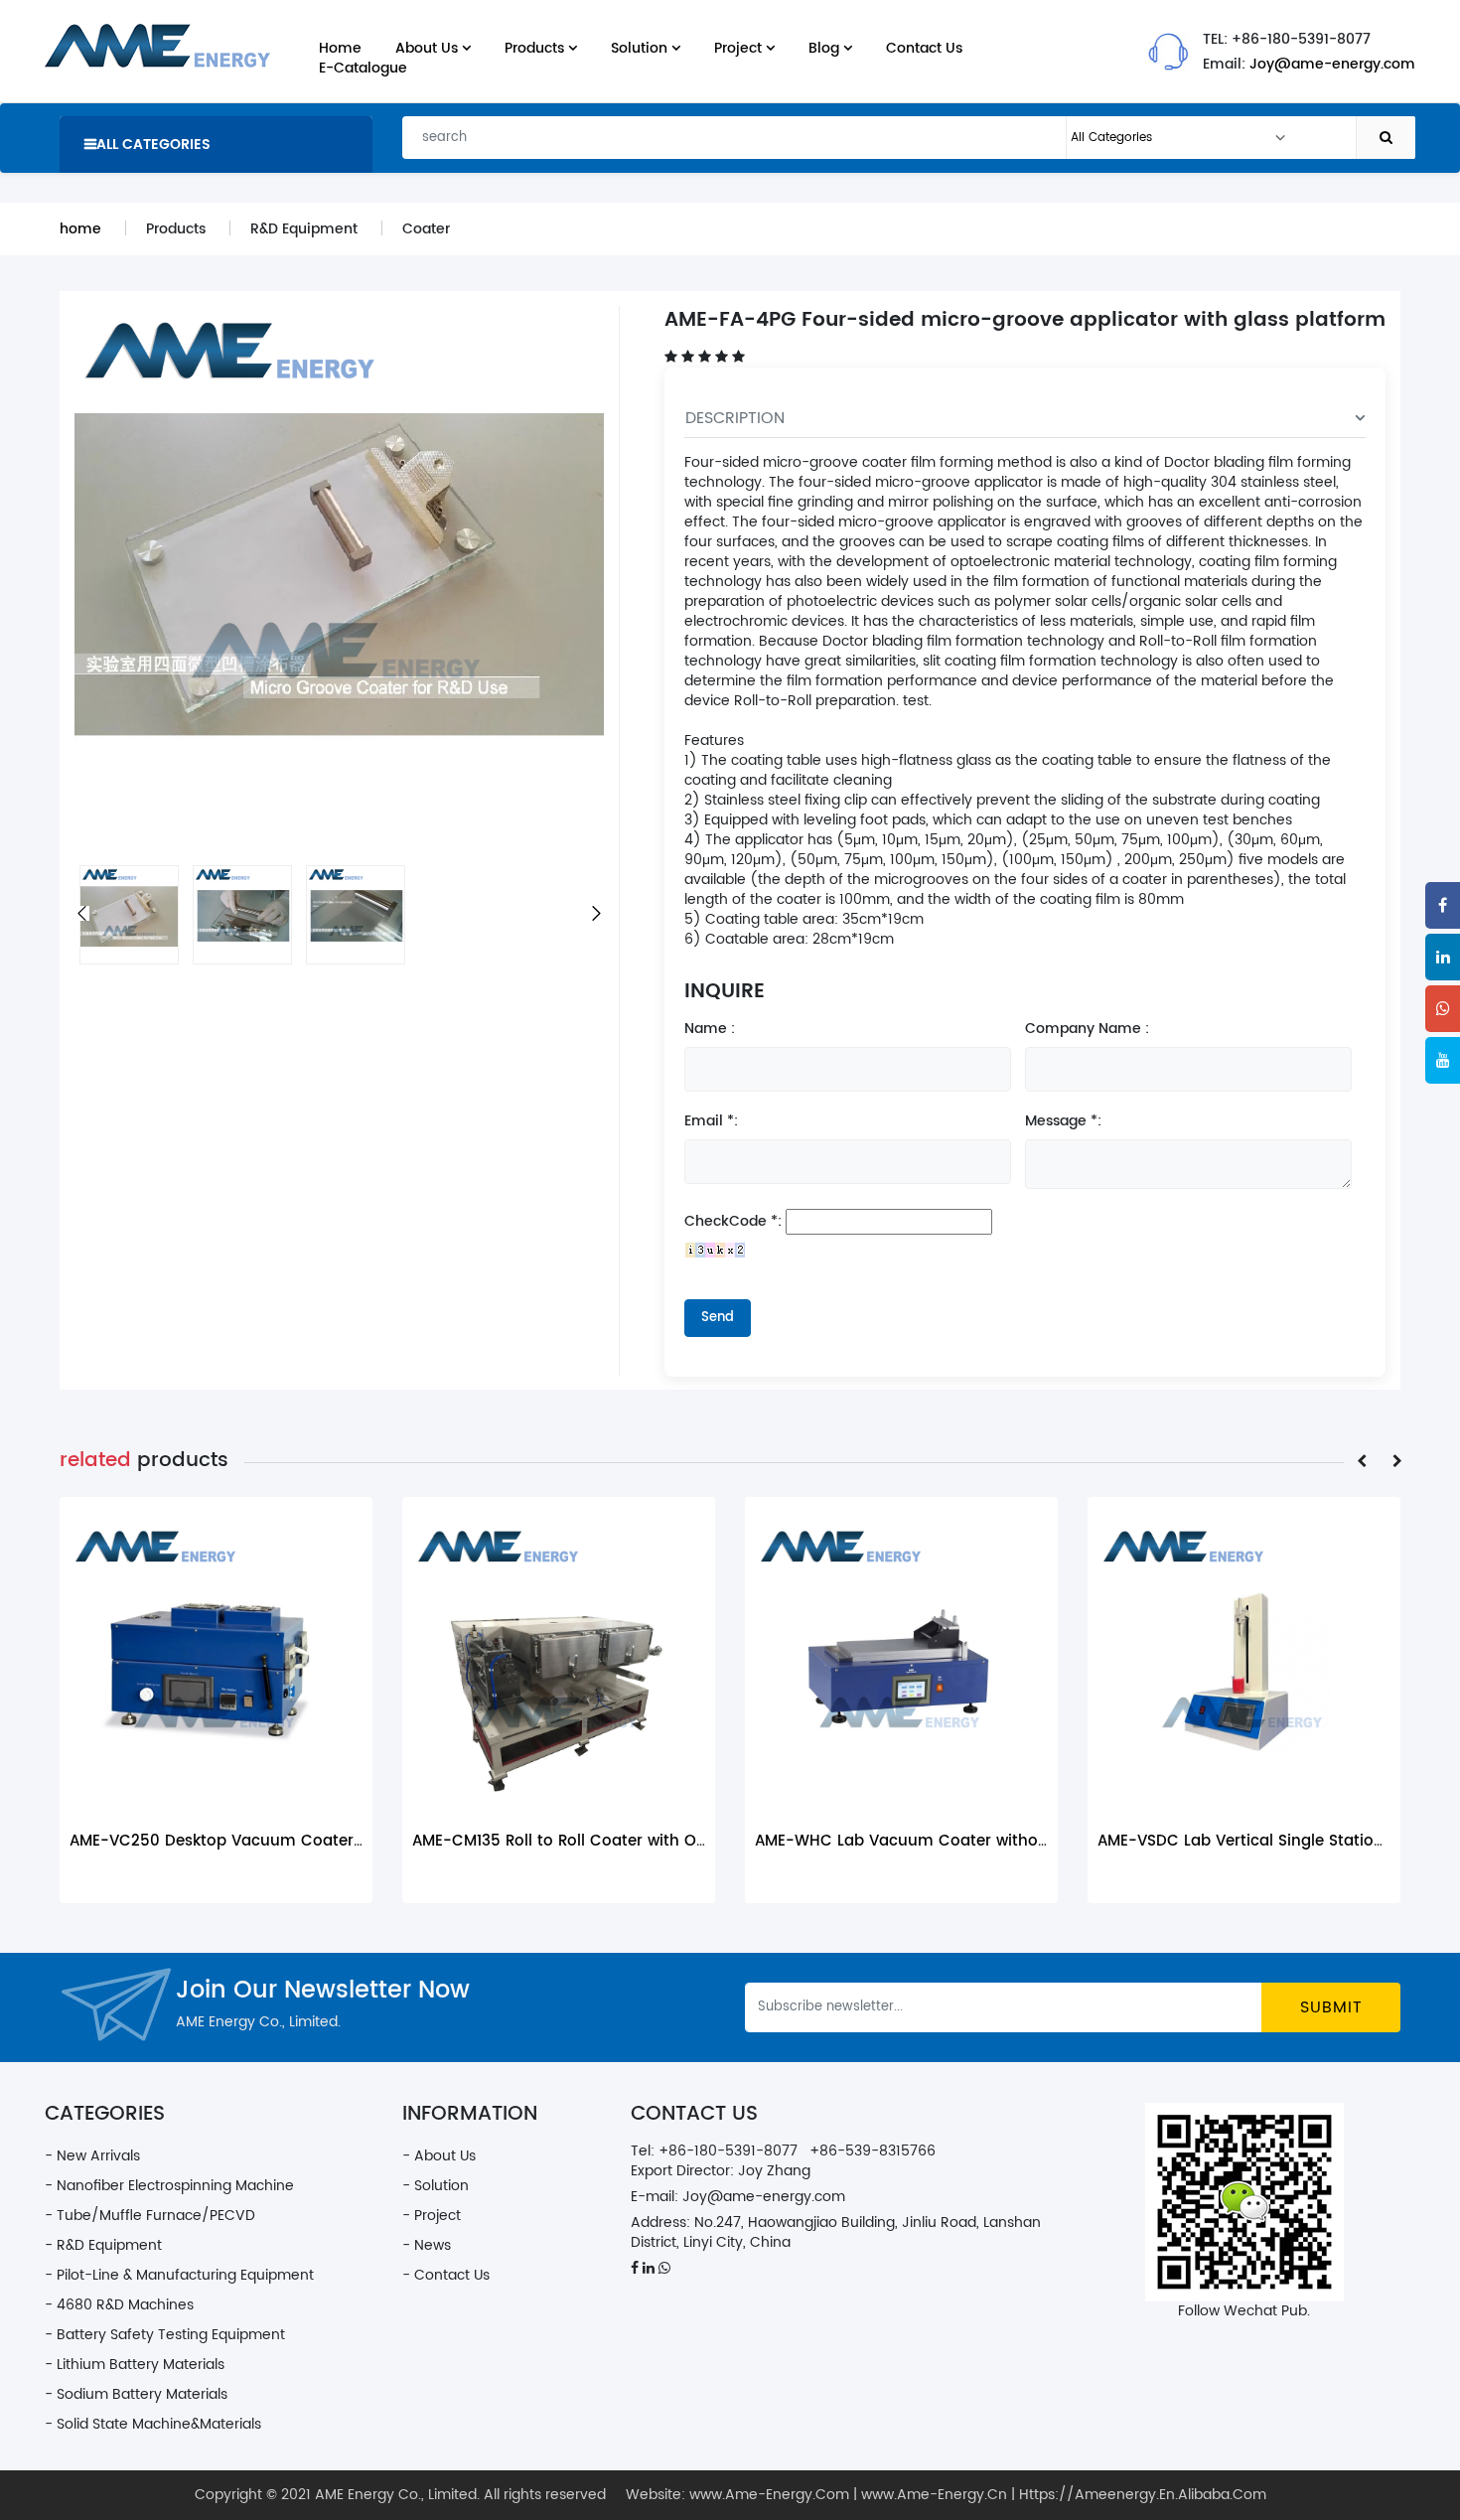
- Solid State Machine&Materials (153, 2424)
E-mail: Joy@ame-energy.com (738, 2197)
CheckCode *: (733, 1222)
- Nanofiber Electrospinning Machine (169, 2186)
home (80, 229)
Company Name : (1087, 1029)
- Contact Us (446, 2275)
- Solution (436, 2186)
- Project (432, 2216)
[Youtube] (1443, 1060)
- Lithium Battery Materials (135, 2365)
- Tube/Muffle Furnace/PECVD (150, 2216)
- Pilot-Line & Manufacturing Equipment (179, 2275)
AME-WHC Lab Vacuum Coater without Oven (927, 1841)
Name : (710, 1029)
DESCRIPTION (735, 418)
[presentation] (1362, 1462)
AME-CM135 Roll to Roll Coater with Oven (568, 1841)
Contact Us (924, 48)
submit (1331, 2007)
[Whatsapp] (1443, 1009)
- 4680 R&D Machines (119, 2305)
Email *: (711, 1121)
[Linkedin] (1443, 957)
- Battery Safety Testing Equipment (165, 2335)
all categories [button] (153, 145)
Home (340, 48)
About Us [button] (429, 48)
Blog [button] (826, 48)
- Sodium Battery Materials (136, 2394)
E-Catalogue (363, 68)
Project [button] (740, 48)
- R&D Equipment (103, 2245)
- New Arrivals (92, 2156)
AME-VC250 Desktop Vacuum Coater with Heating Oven (285, 1841)
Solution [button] (641, 48)
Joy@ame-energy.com (1332, 64)
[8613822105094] (664, 2268)
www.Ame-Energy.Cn (934, 2495)
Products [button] (536, 48)
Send (718, 1318)
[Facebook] (1443, 905)
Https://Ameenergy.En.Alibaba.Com (1143, 2495)
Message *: (1063, 1121)
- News (427, 2245)
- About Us (439, 2156)
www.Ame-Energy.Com (769, 2495)
